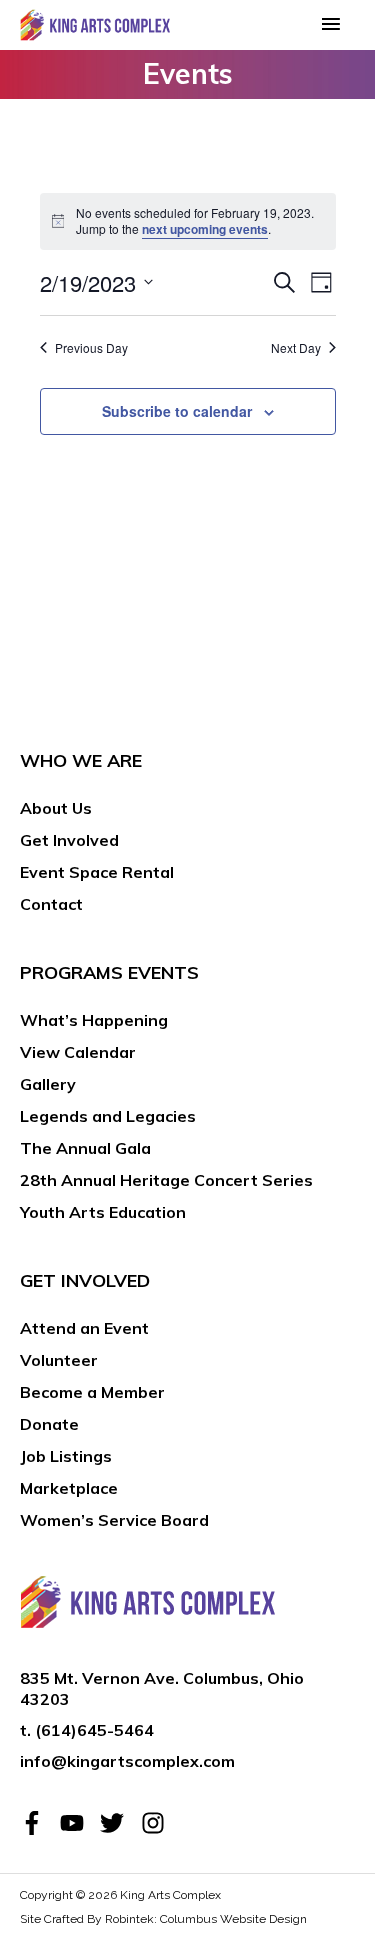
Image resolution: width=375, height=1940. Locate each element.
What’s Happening (94, 1020)
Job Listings (66, 1456)
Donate (49, 1424)
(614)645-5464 (94, 1730)
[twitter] (118, 1823)
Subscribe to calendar (177, 411)
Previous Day (91, 348)
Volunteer (59, 1360)
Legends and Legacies (108, 1116)
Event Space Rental (97, 872)
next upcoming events (205, 229)
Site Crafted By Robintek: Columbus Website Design (163, 1919)
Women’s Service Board (114, 1520)
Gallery (48, 1084)
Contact (51, 904)
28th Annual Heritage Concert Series (166, 1180)
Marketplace (69, 1488)
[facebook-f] (38, 1823)
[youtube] (78, 1823)
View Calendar (78, 1052)
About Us (56, 808)
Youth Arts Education (103, 1212)
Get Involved (69, 840)
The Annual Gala (85, 1148)
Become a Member (92, 1392)
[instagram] (156, 1823)
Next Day (296, 348)
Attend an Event (84, 1328)
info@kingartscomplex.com (127, 1761)
